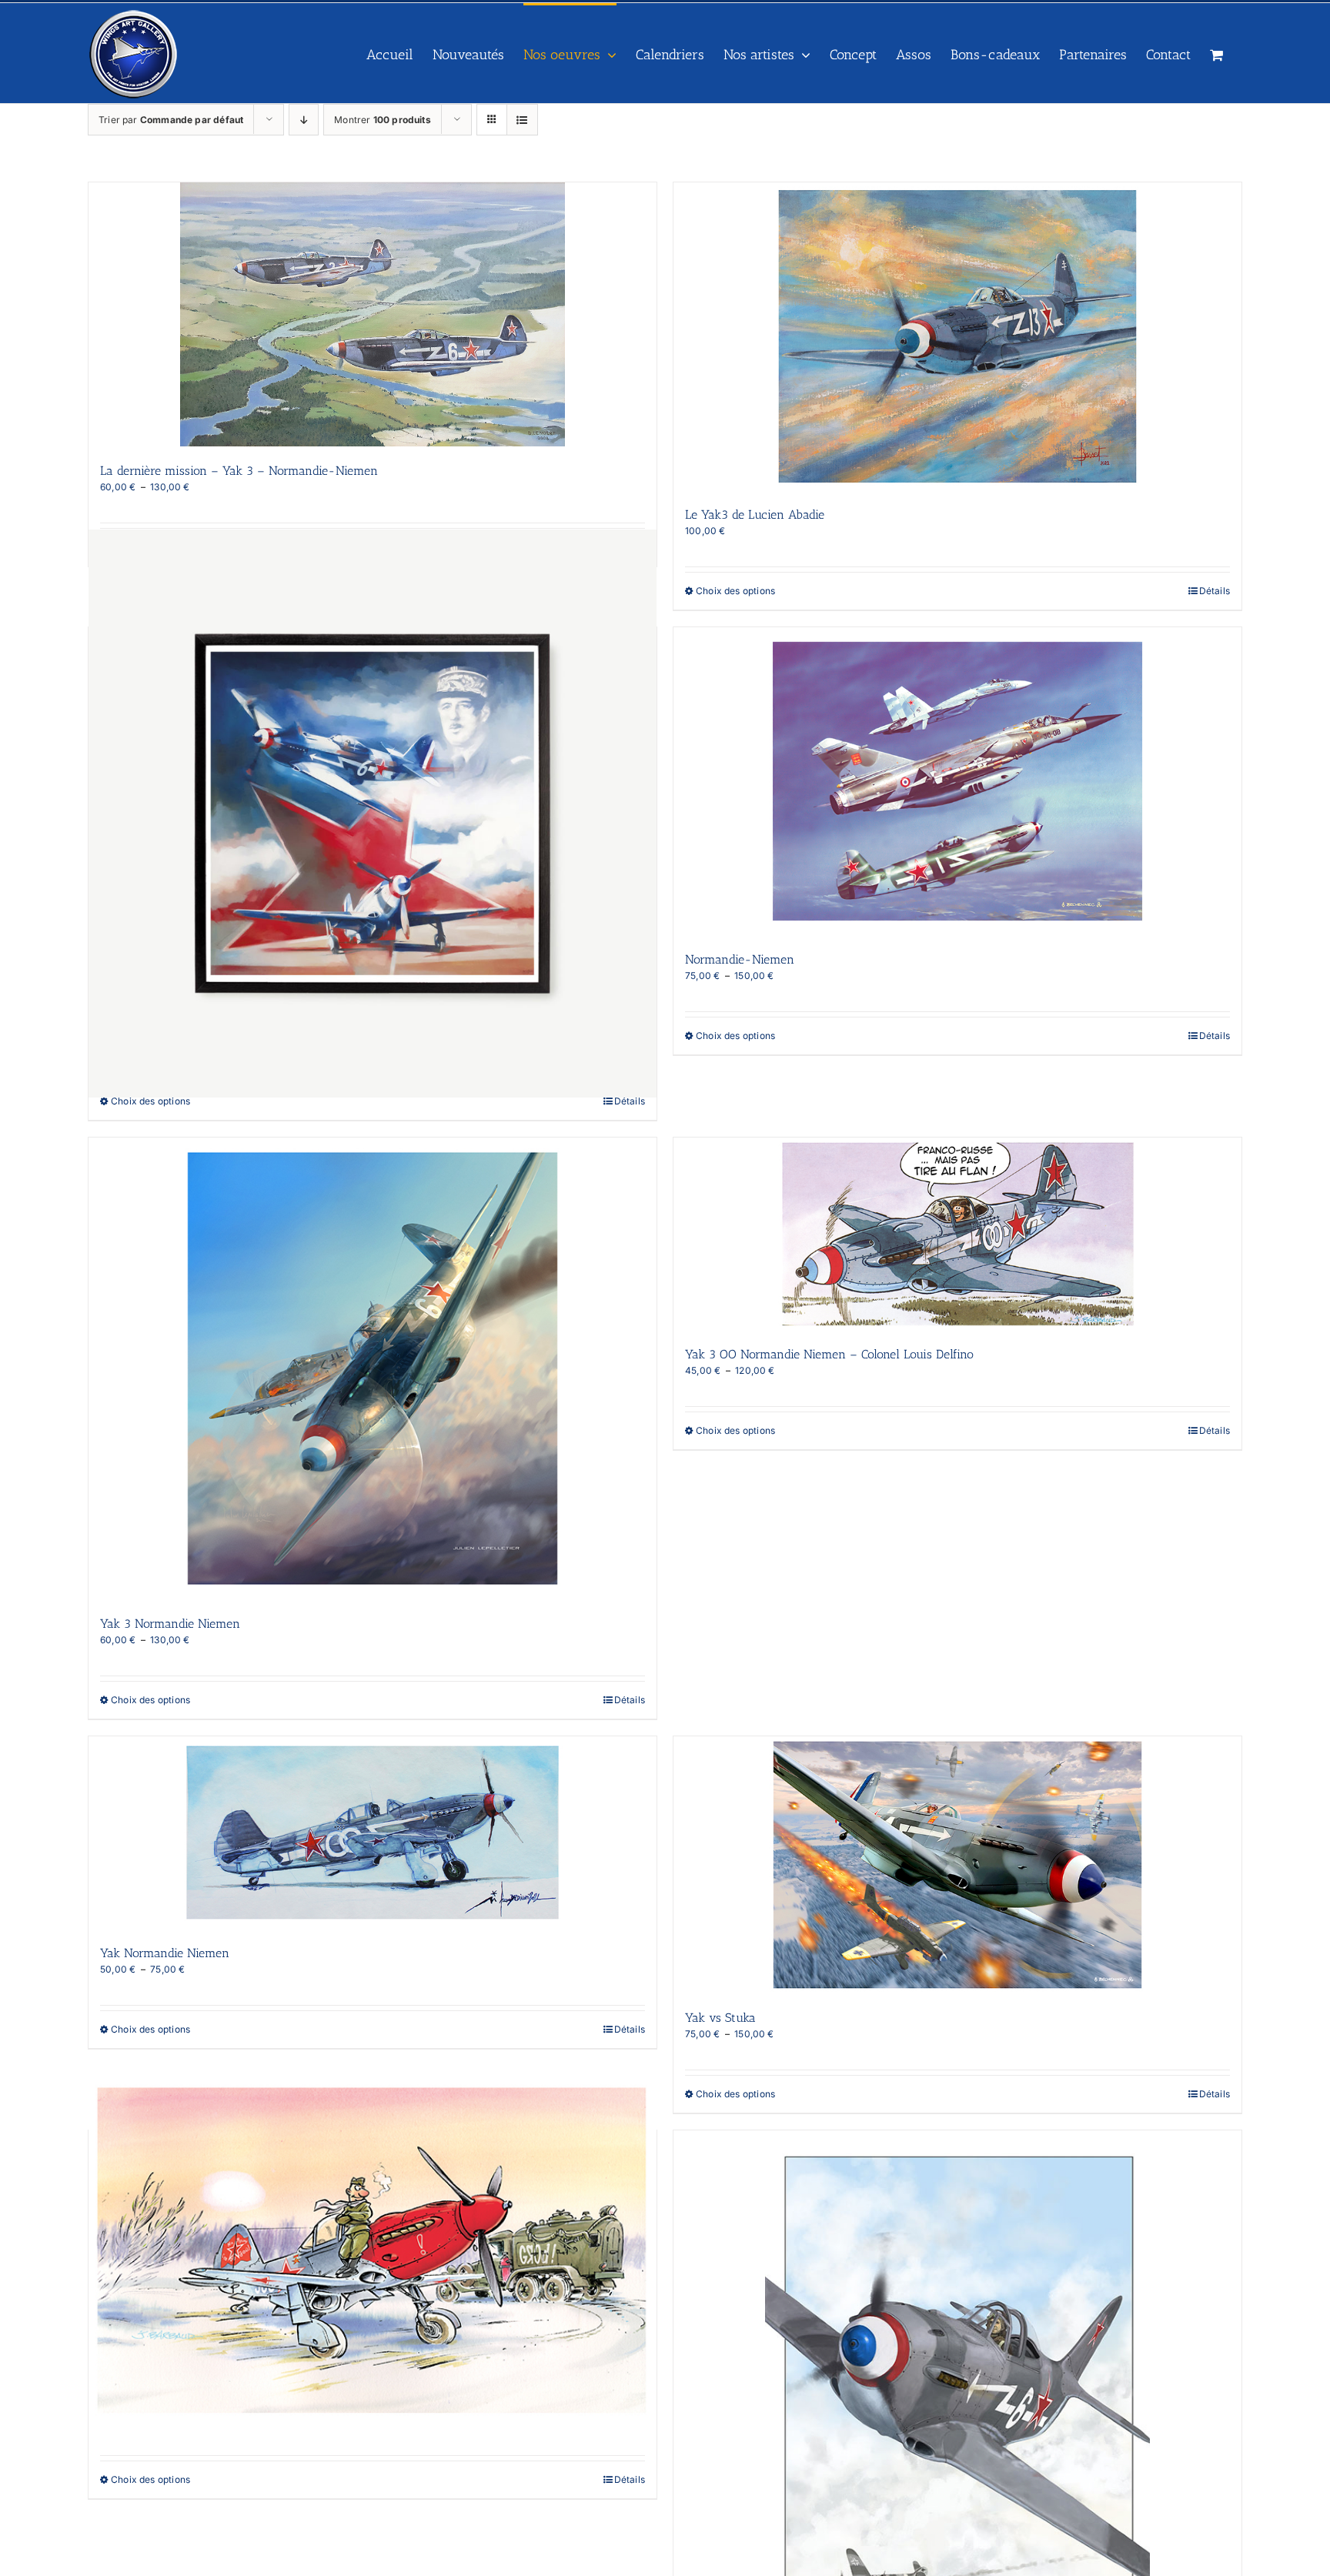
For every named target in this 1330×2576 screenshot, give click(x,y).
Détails (1215, 591)
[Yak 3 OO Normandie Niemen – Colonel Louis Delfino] (957, 1234)
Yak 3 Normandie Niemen (170, 1624)
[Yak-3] (373, 2255)
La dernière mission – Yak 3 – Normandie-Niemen (239, 471)
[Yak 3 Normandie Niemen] (373, 1368)
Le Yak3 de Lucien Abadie (755, 515)
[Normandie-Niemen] (957, 781)
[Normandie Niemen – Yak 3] (373, 814)
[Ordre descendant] (304, 120)
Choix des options (735, 591)
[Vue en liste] (522, 120)
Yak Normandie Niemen (165, 1953)
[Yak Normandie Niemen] (373, 1833)
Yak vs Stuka (720, 2018)
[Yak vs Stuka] (957, 1865)
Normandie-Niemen (740, 959)
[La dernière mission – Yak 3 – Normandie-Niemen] (373, 314)
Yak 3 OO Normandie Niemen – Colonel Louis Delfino (829, 1354)
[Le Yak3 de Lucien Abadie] (957, 336)
